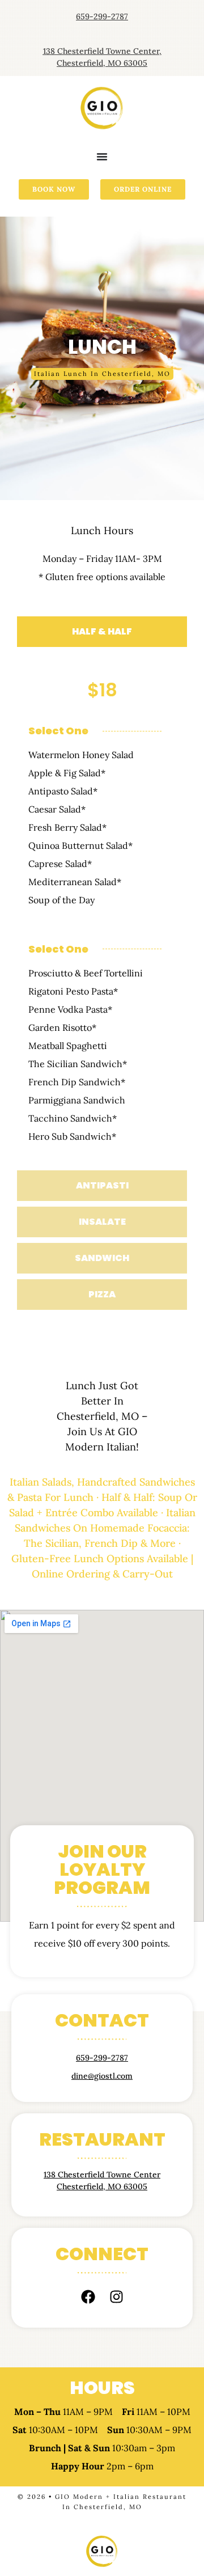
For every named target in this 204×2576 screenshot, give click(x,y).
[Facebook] (88, 2296)
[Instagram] (116, 2296)
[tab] (102, 632)
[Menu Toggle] (102, 156)
